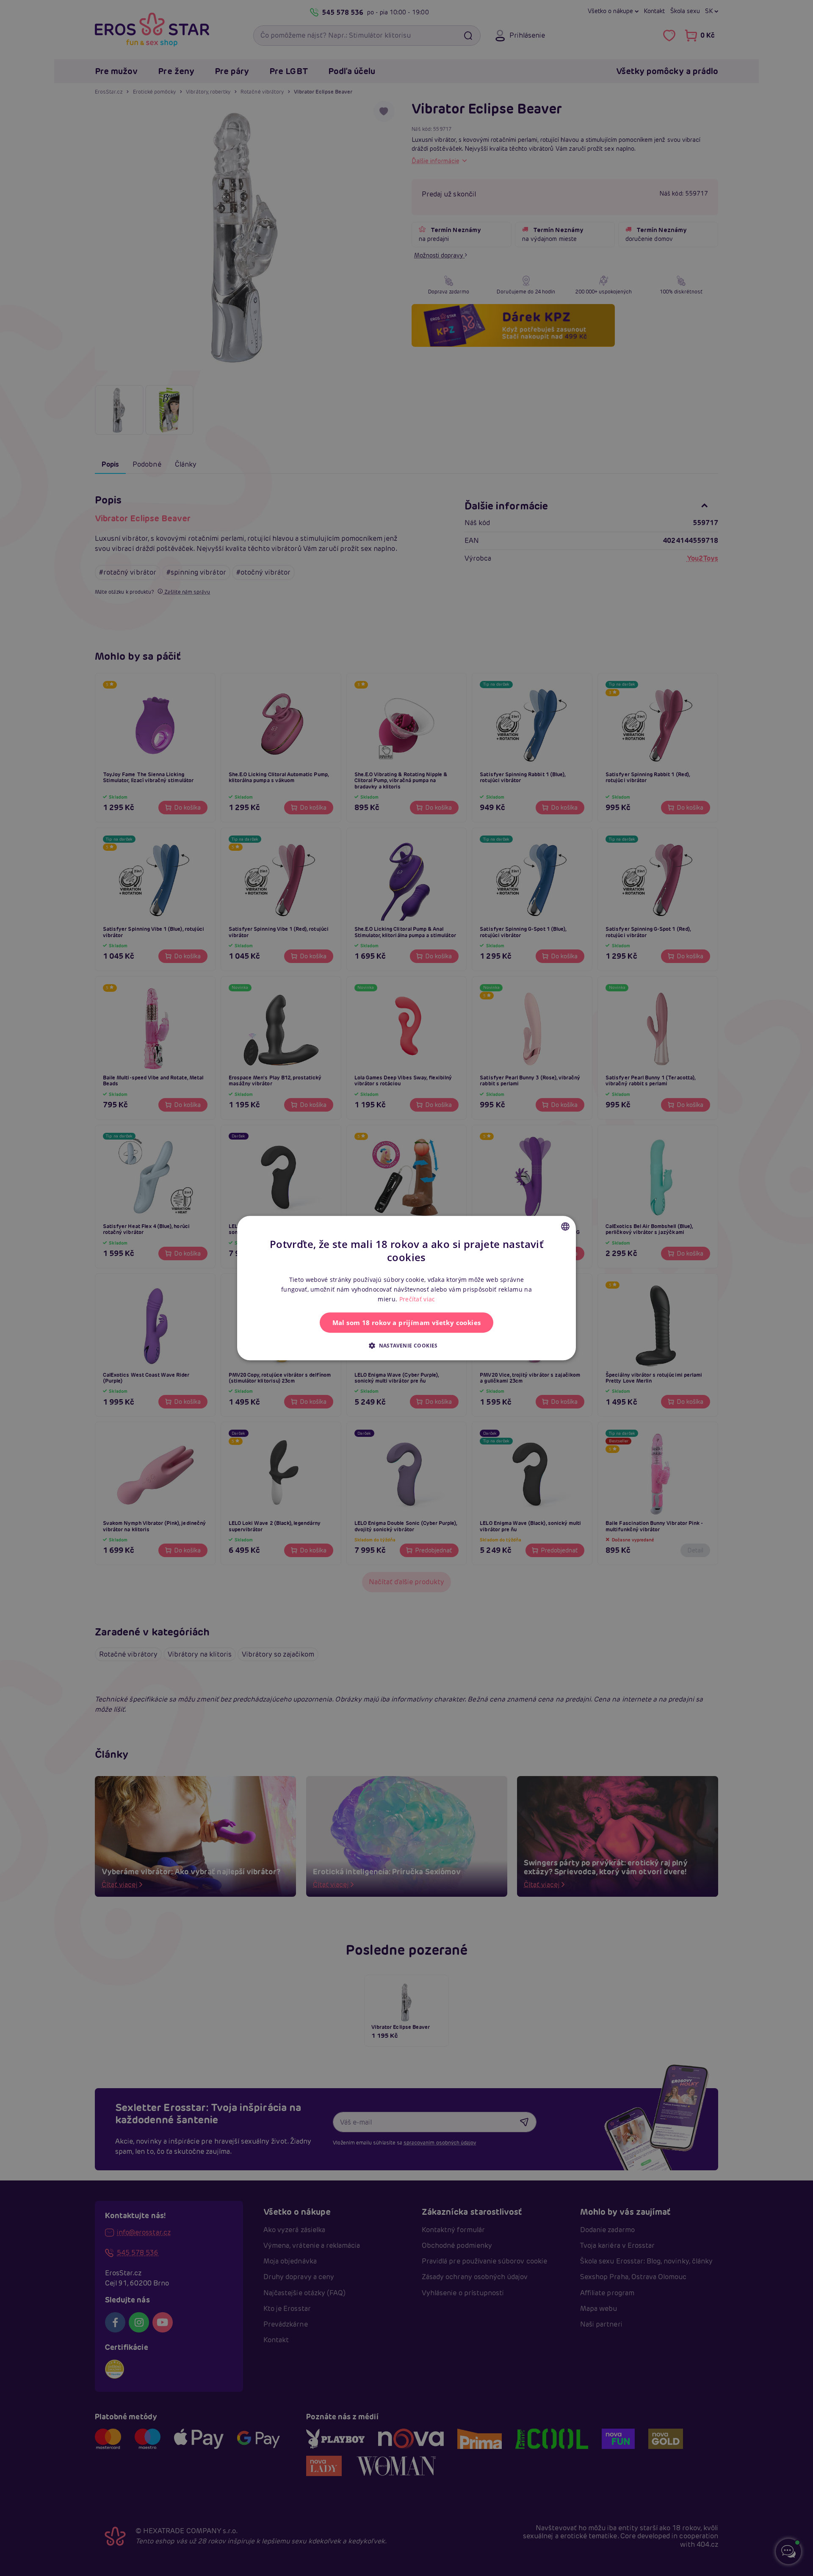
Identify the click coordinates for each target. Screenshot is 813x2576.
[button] (406, 1345)
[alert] (406, 1288)
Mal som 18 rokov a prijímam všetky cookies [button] (407, 1323)
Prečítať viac (417, 1299)
